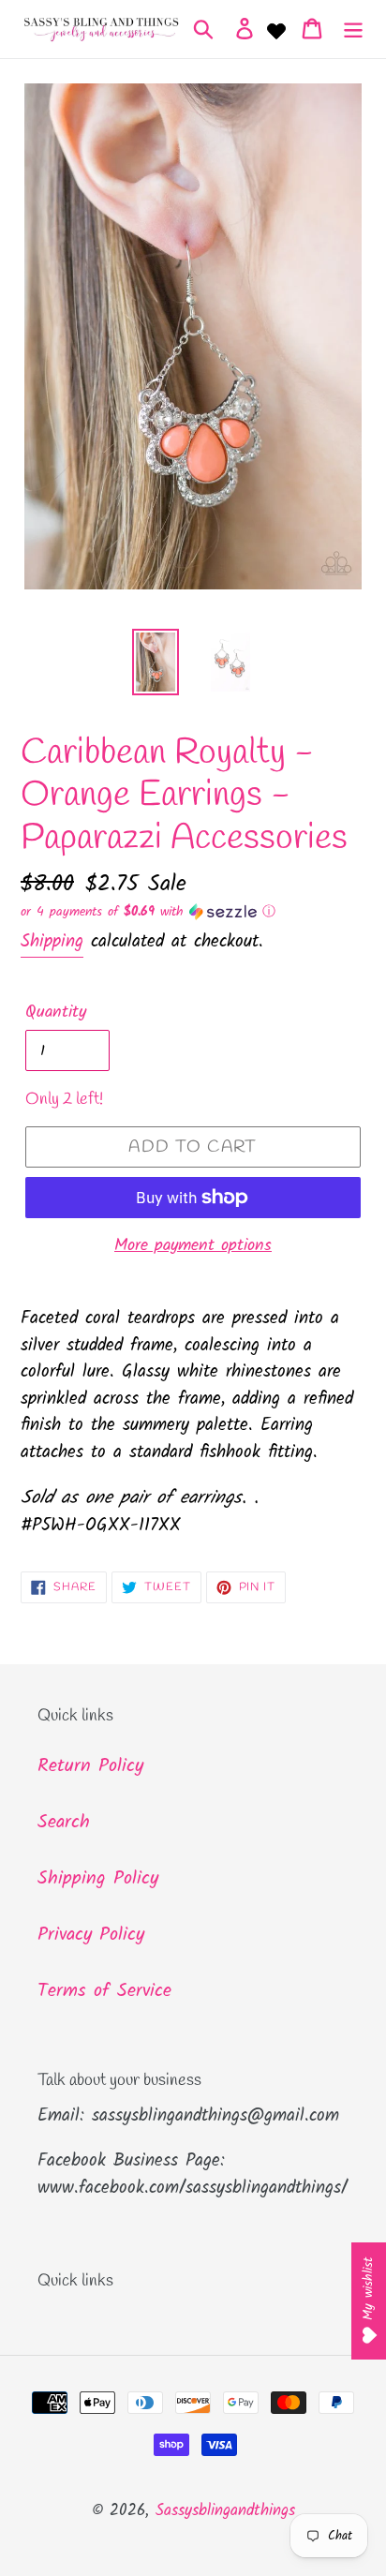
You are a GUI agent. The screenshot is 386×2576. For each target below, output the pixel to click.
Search (64, 1823)
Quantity (56, 1013)
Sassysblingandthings (225, 2511)
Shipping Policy (98, 1879)
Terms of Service (104, 1991)
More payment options (193, 1246)
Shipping (52, 942)
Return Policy (90, 1766)
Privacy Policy (91, 1935)
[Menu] (353, 29)
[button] (193, 912)
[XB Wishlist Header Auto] (276, 29)
